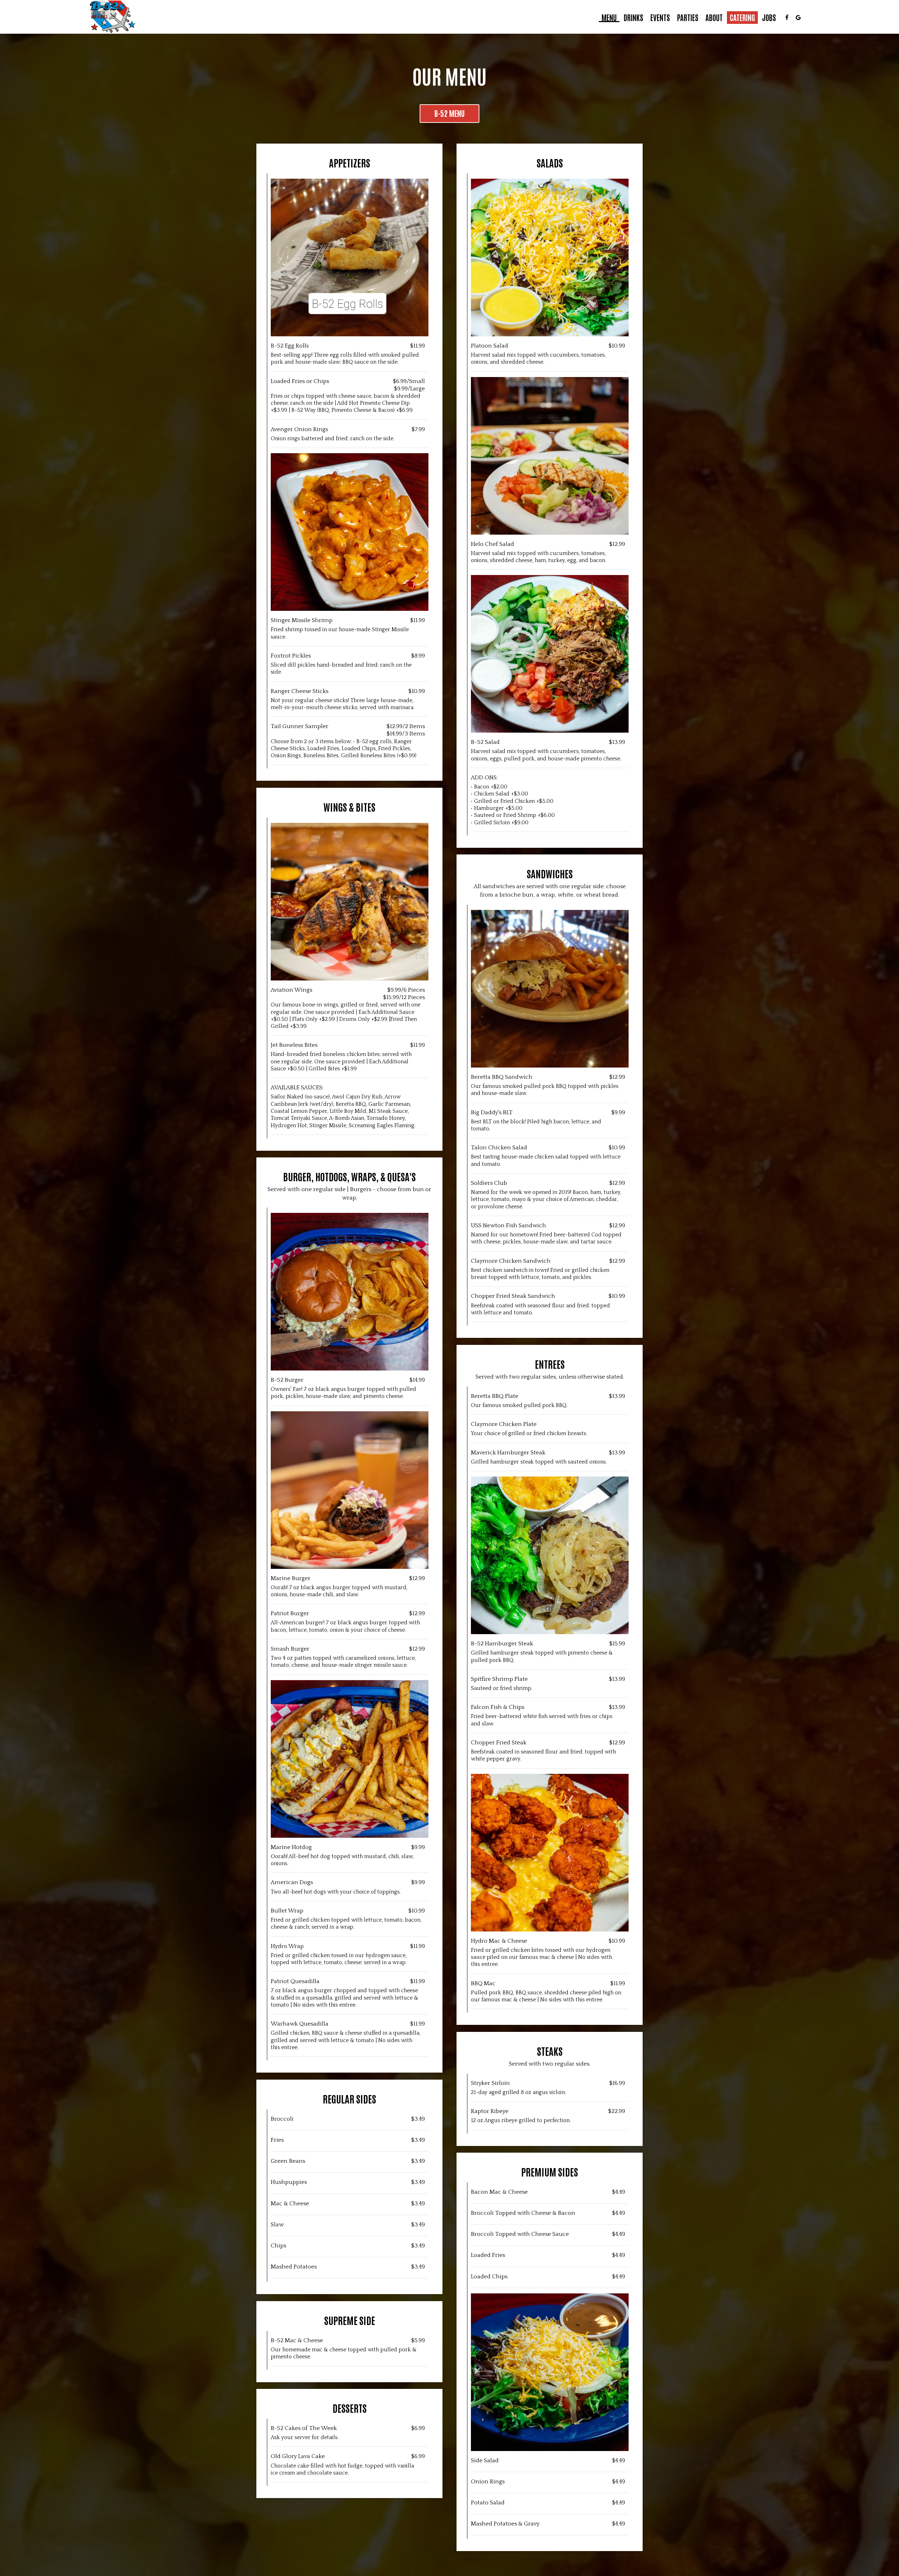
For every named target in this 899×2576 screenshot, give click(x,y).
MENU (609, 18)
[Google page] (798, 18)
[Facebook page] (787, 18)
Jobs (769, 18)
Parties (688, 18)
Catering (742, 18)
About (714, 18)
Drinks (634, 18)
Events (660, 18)
